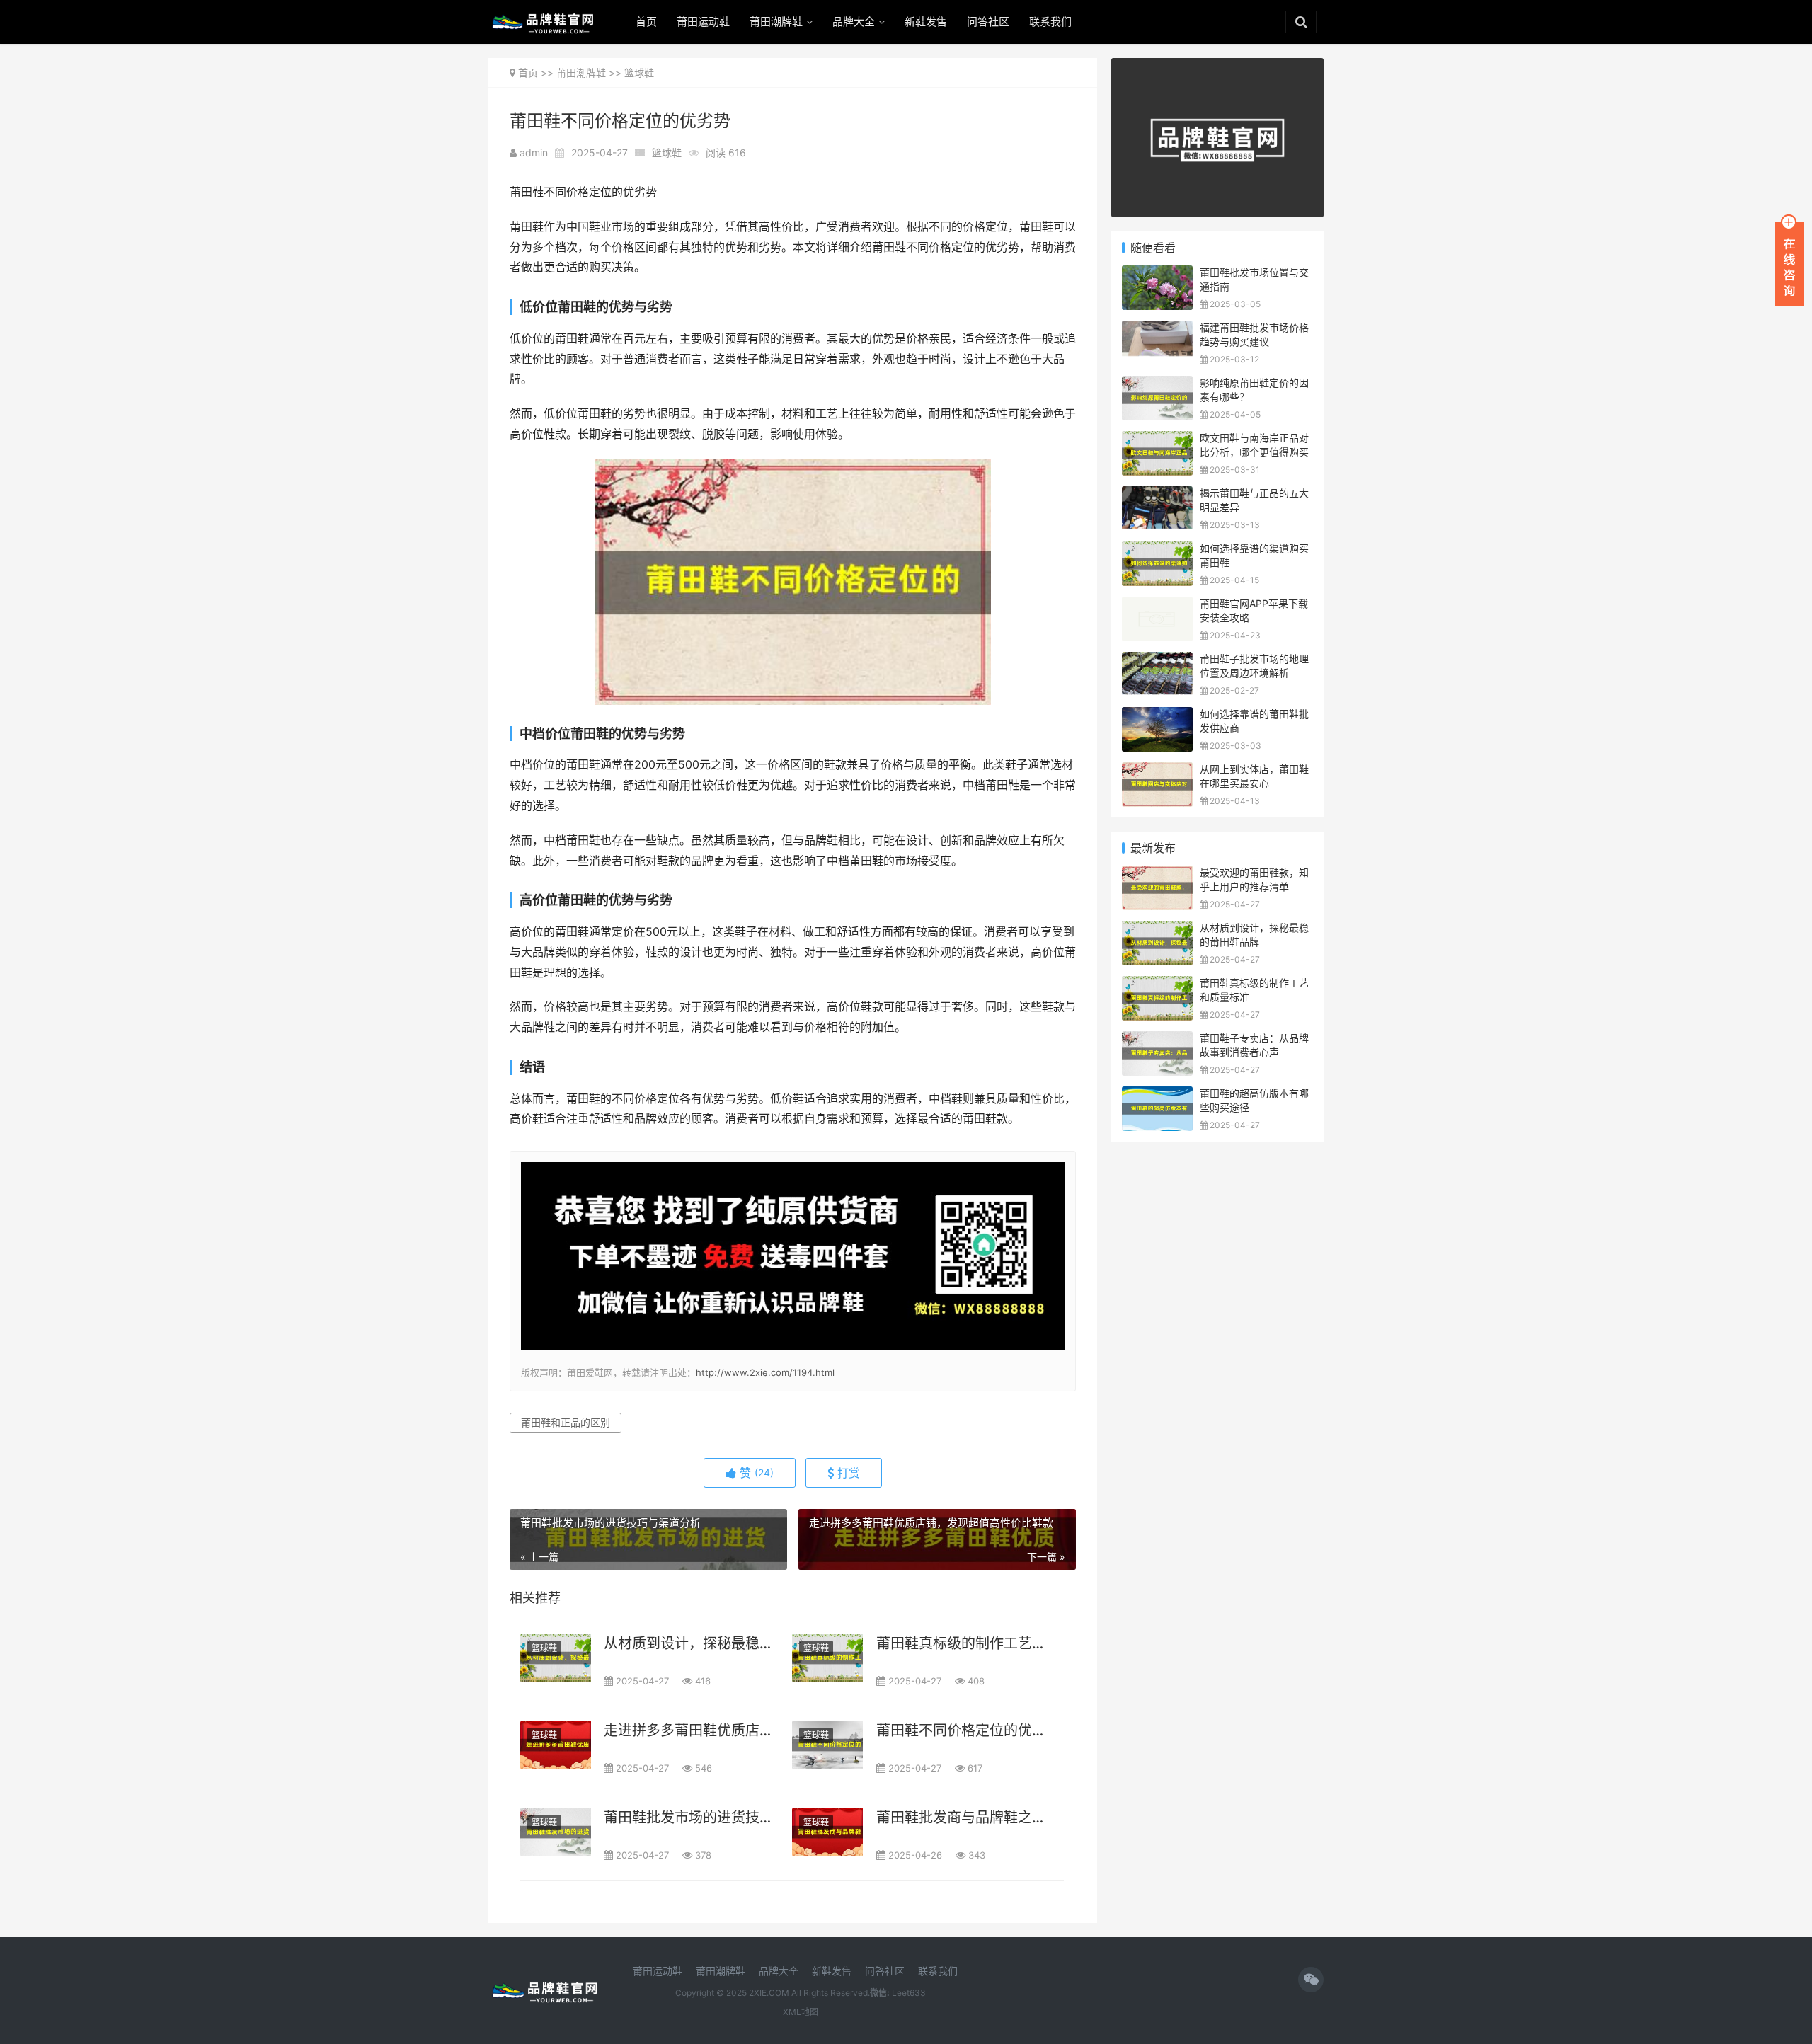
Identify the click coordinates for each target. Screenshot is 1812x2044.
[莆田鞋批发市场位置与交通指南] (1157, 274)
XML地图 (801, 2012)
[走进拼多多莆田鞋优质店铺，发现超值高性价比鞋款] (556, 1745)
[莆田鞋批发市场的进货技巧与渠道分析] (556, 1832)
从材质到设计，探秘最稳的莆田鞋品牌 (688, 1643)
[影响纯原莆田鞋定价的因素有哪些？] (1157, 385)
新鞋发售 (926, 22)
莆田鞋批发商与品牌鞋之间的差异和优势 (961, 1818)
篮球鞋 (639, 73)
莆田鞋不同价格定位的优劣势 (961, 1730)
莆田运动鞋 (703, 22)
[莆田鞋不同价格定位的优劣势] (827, 1745)
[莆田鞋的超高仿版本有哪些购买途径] (1157, 1095)
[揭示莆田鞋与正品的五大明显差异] (1157, 495)
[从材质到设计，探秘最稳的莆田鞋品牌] (556, 1658)
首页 (646, 22)
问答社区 (988, 22)
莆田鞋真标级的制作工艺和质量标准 (961, 1643)
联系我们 (1050, 22)
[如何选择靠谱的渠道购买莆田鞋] (1157, 550)
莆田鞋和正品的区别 (566, 1422)
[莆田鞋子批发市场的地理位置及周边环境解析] (1157, 661)
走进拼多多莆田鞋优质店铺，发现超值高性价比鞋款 (688, 1730)
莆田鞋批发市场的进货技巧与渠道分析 (688, 1818)
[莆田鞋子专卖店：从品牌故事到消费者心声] (1157, 1040)
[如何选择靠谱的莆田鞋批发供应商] (1157, 716)
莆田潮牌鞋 (776, 22)
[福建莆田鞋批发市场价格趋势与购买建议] (1157, 329)
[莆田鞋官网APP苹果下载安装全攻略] (1157, 605)
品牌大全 (854, 22)
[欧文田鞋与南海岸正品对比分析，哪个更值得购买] (1157, 440)
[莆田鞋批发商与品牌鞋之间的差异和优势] (827, 1832)
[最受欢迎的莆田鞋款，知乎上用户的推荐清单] (1157, 874)
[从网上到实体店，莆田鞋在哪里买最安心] (1157, 771)
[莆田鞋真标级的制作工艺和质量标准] (827, 1658)
